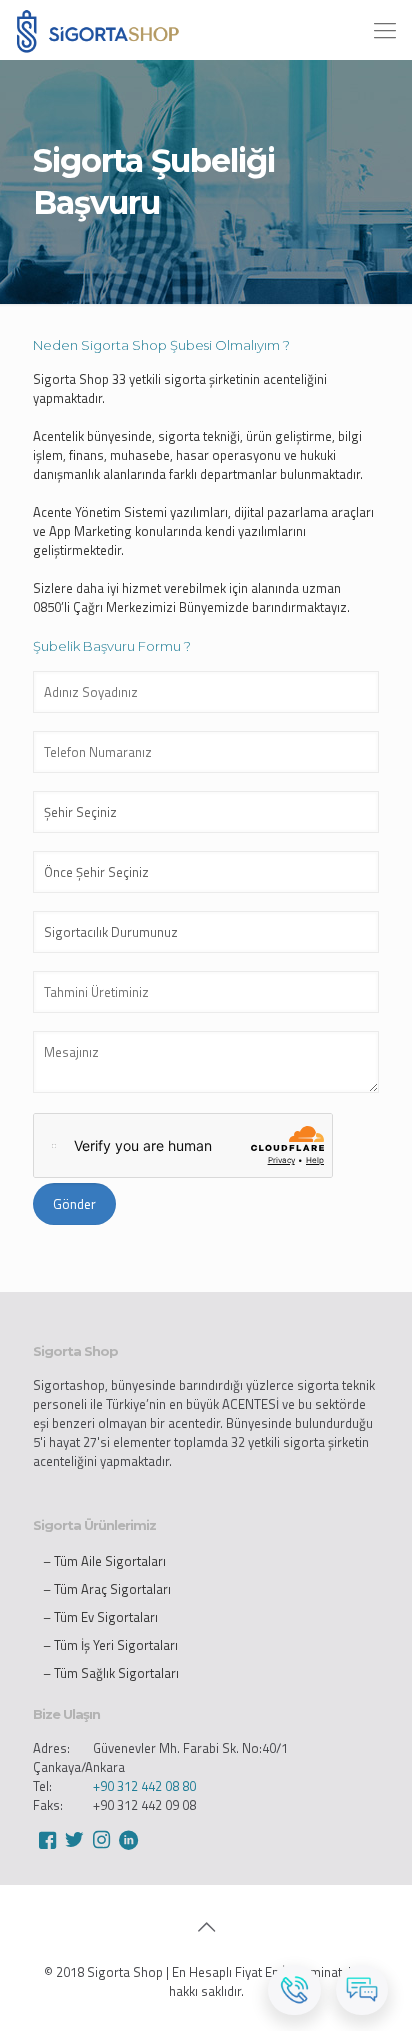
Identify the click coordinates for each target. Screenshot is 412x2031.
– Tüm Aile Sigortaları (104, 1561)
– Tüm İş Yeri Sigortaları (110, 1645)
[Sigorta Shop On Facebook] (47, 1840)
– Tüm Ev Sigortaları (100, 1617)
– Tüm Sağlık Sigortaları (111, 1673)
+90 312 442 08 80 (144, 1786)
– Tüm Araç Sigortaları (107, 1589)
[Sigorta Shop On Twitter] (74, 1840)
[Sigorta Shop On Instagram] (101, 1840)
